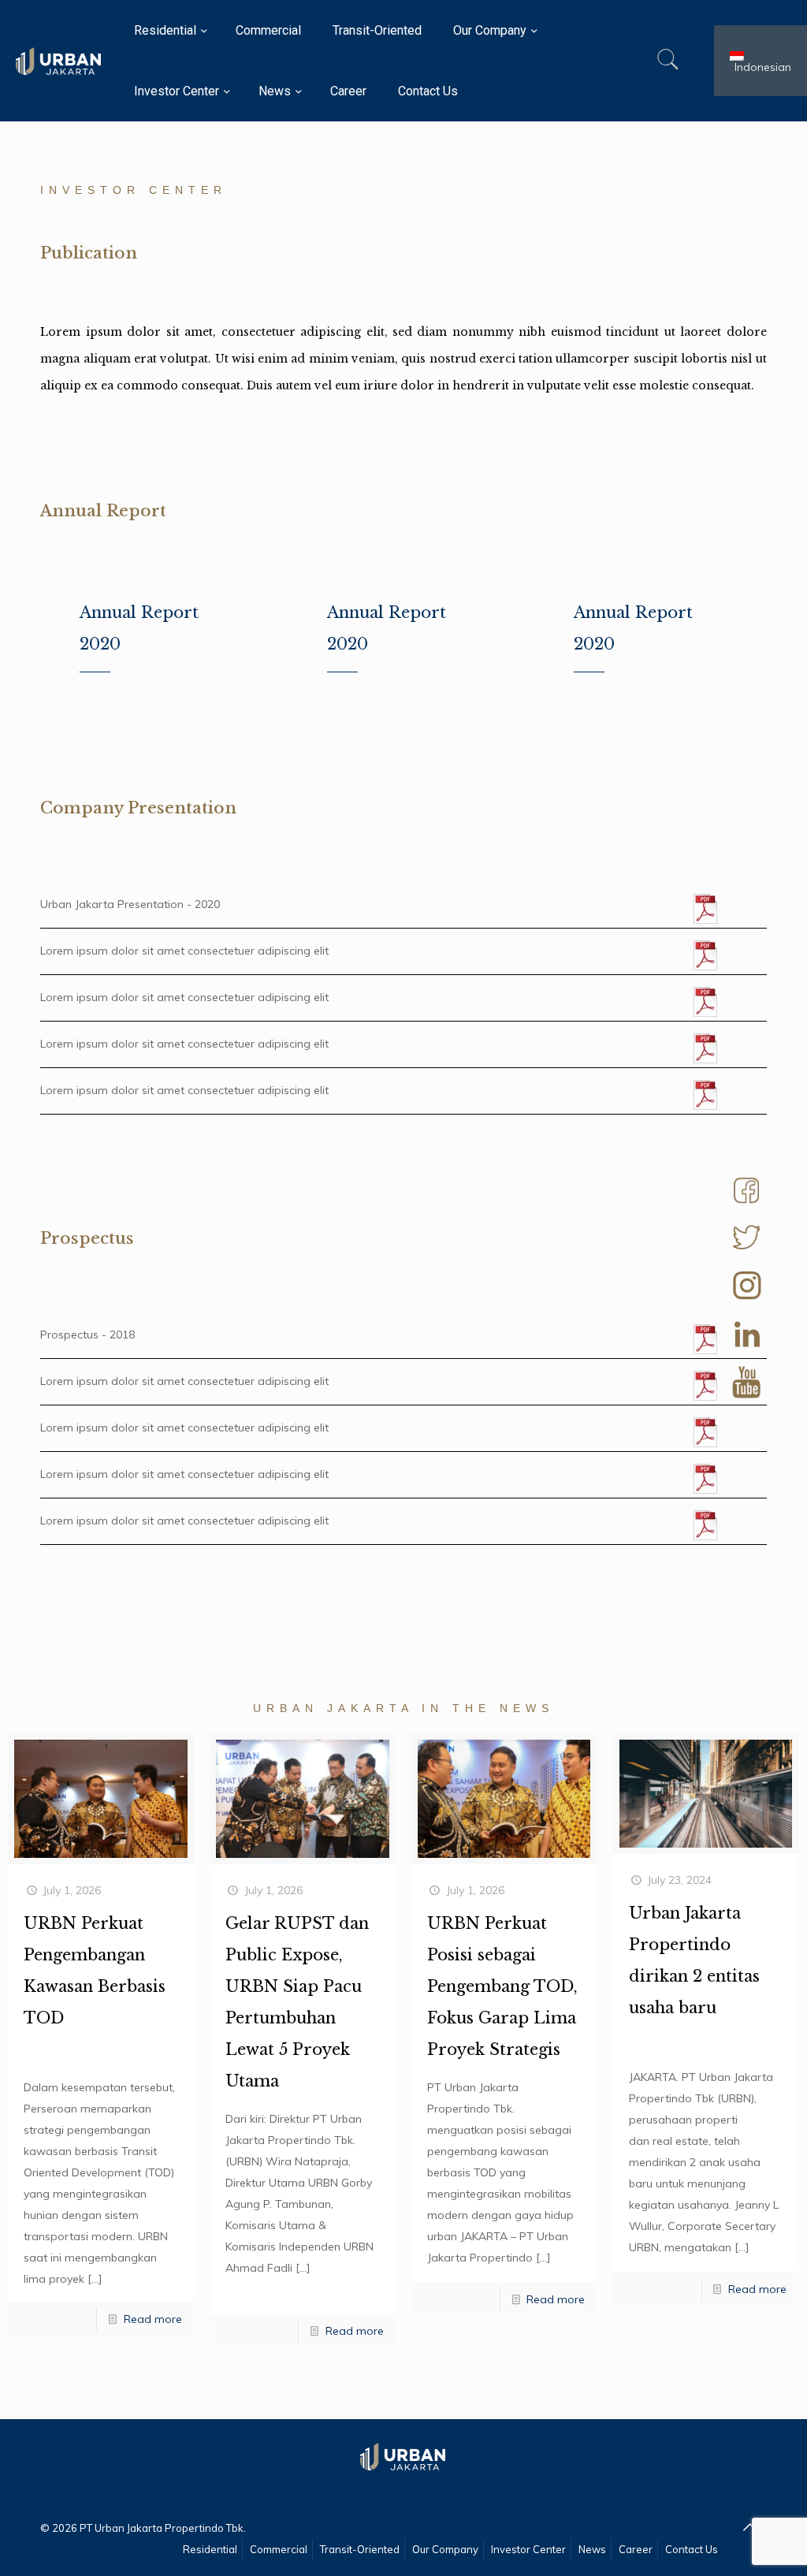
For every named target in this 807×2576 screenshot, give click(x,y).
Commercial (279, 2549)
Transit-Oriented (360, 2549)
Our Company (445, 2549)
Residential (210, 2549)
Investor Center (528, 2549)
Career (636, 2549)
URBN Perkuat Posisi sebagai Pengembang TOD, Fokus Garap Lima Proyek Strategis (502, 1986)
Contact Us (692, 2549)
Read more (153, 2319)
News (592, 2549)
